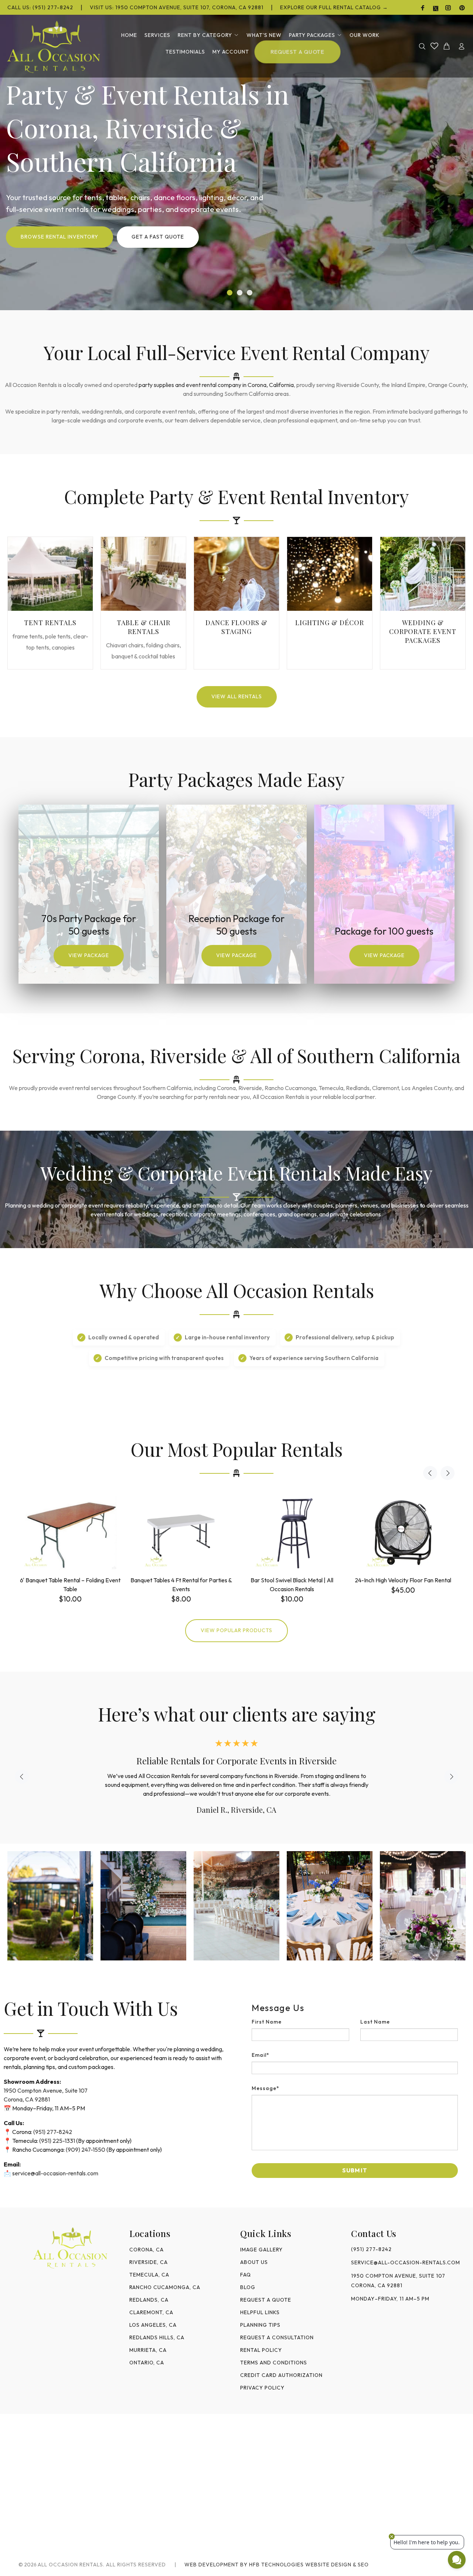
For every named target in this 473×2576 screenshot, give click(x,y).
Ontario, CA (147, 2363)
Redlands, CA (149, 2300)
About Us (254, 2262)
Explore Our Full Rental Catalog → (334, 7)
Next (448, 1473)
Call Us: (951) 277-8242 (40, 7)
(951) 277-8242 (53, 2132)
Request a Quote (266, 2300)
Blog (248, 2287)
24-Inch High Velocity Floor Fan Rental (403, 1580)
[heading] (355, 2008)
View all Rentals (237, 696)
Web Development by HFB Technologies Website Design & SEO (277, 2565)
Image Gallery (261, 2250)
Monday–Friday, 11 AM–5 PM (390, 2299)
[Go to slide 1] (230, 293)
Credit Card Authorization (281, 2375)
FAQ (246, 2275)
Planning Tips (260, 2325)
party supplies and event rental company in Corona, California (216, 385)
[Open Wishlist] (434, 46)
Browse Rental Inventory (59, 237)
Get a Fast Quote (158, 237)
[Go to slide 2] (240, 293)
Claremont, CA (151, 2312)
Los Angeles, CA (153, 2325)
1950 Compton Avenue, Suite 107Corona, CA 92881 (398, 2281)
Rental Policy (261, 2350)
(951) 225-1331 (57, 2141)
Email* (261, 2055)
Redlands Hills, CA (157, 2337)
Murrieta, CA (148, 2350)
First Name (267, 2022)
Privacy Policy (262, 2388)
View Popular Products (236, 1630)
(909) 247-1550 (86, 2149)
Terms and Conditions (274, 2363)
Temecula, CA (149, 2275)
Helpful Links (260, 2312)
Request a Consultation (277, 2337)
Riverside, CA (149, 2262)
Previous (430, 1473)
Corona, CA (147, 2250)
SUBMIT (355, 2170)
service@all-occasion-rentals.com (55, 2173)
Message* (266, 2088)
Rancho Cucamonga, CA (165, 2287)
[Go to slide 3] (250, 293)
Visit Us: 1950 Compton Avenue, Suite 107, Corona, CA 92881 (177, 7)
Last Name (375, 2022)
